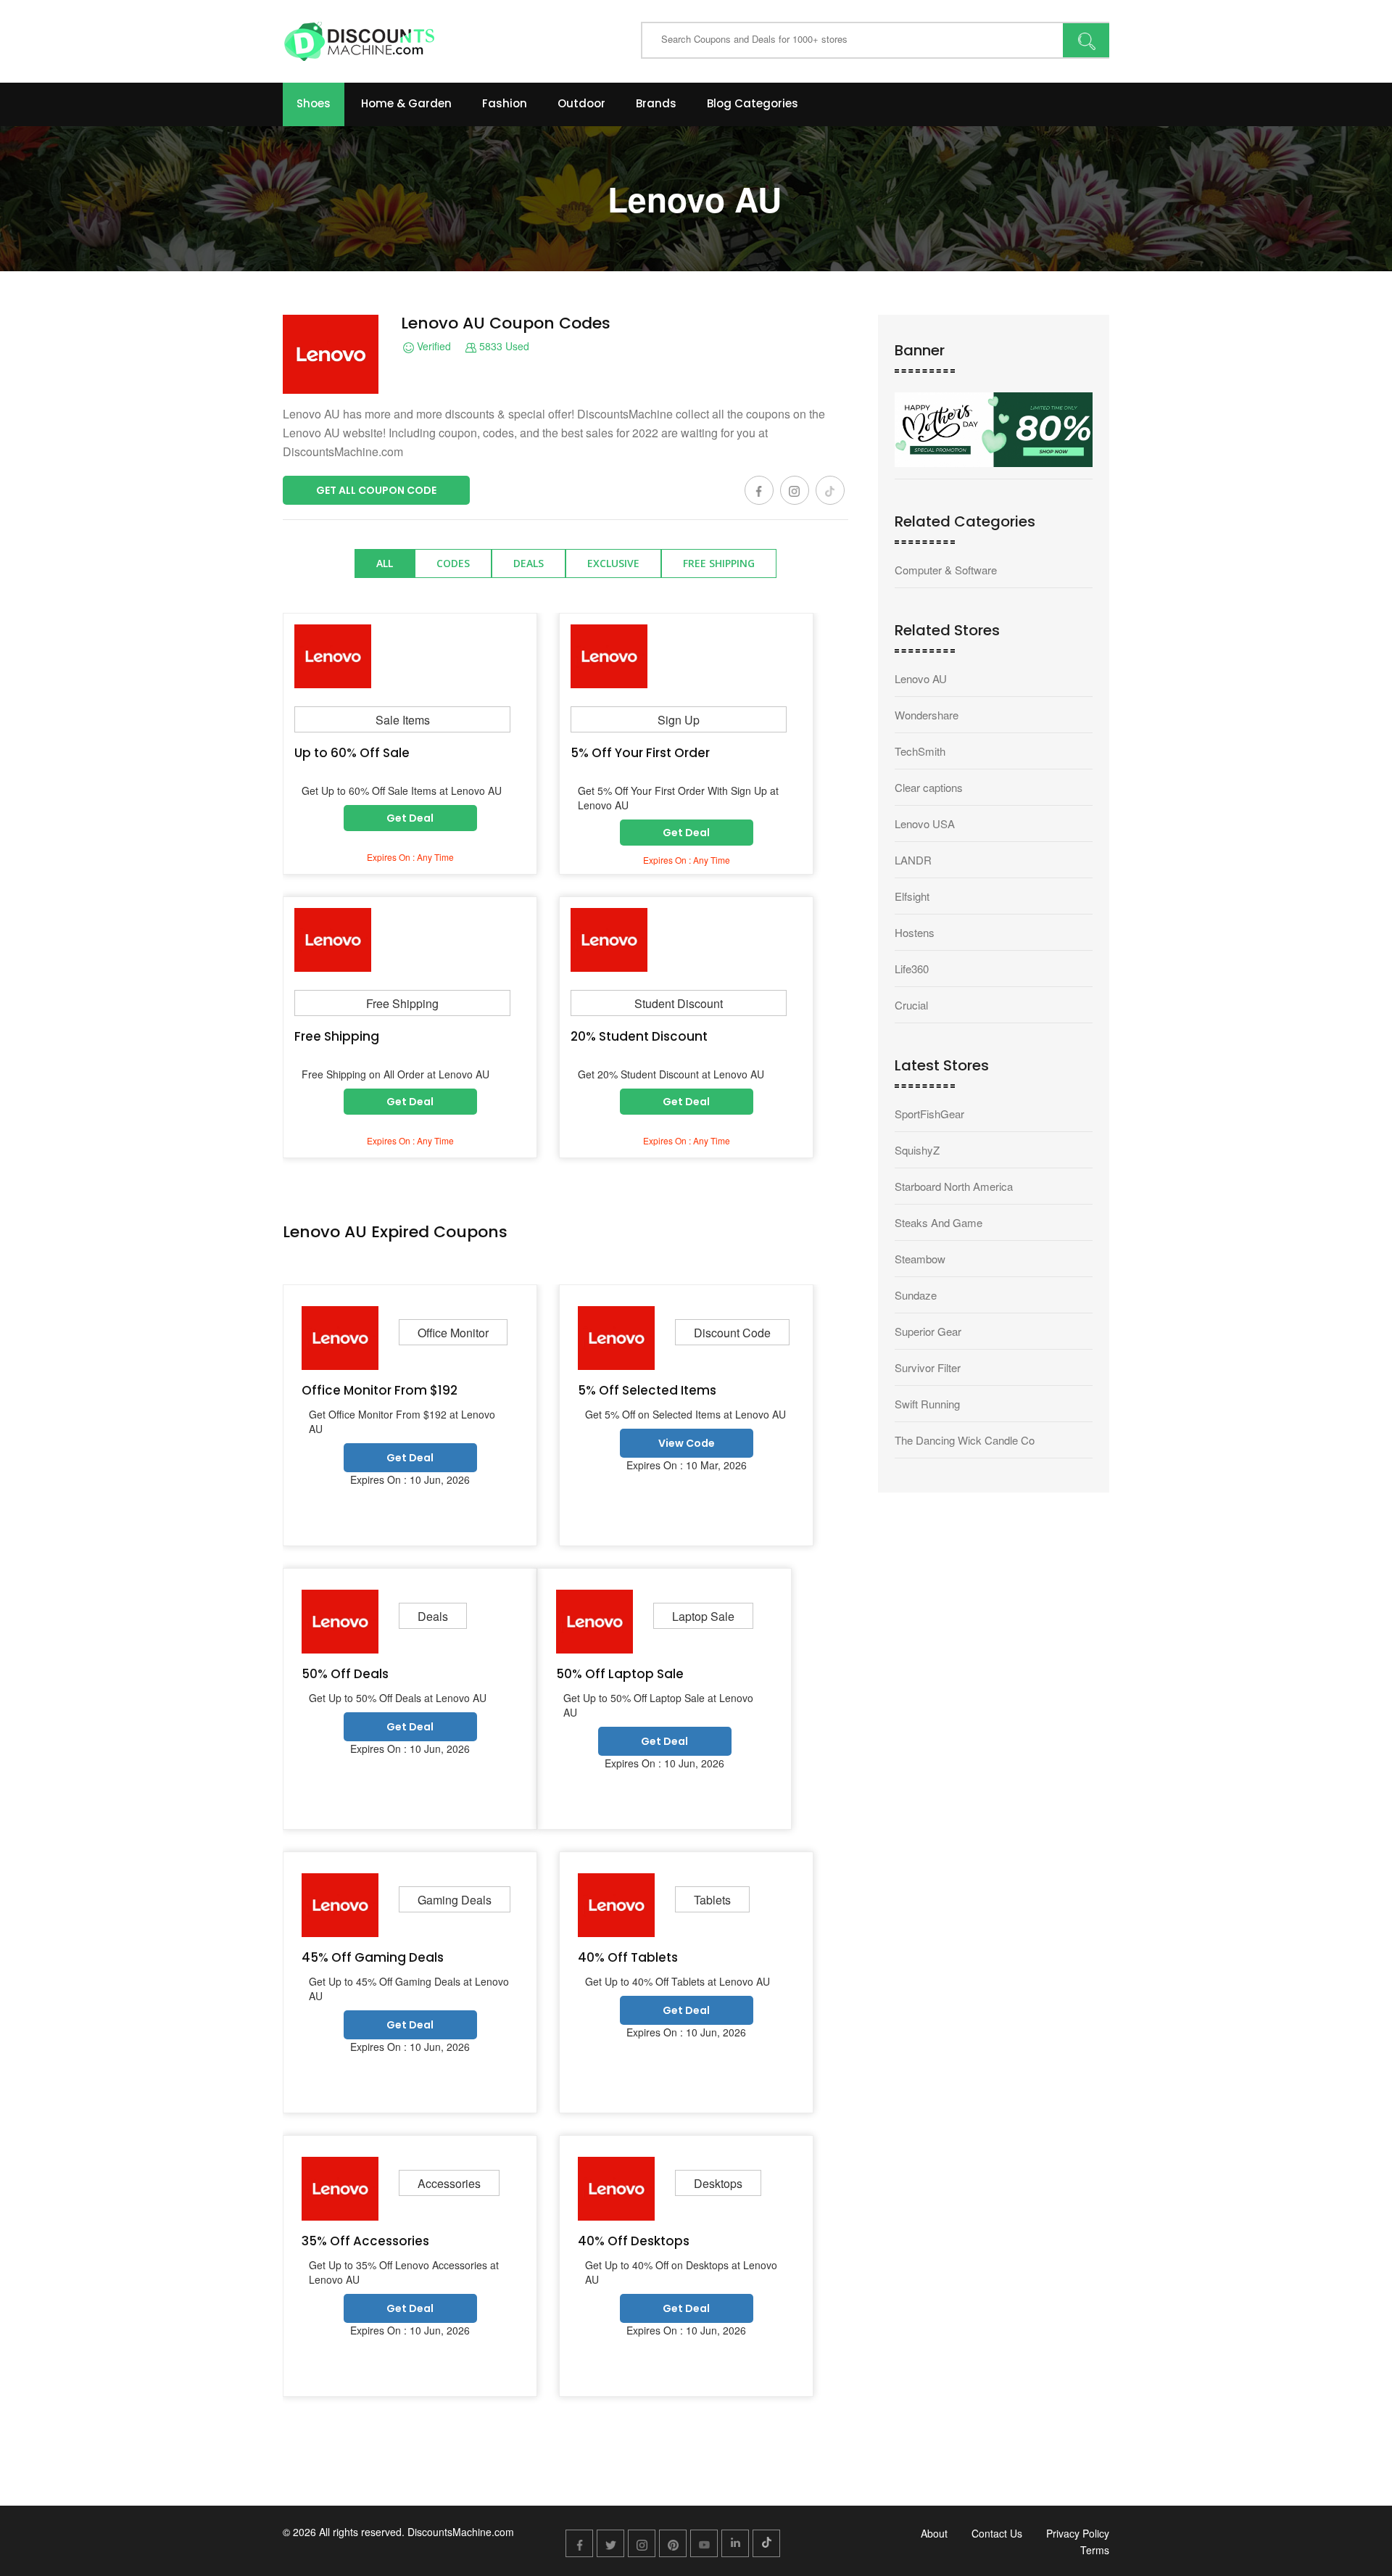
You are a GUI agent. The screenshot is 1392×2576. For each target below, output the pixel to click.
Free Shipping (719, 563)
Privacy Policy (1078, 2533)
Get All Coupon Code (376, 490)
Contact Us (997, 2533)
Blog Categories (753, 103)
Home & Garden (406, 103)
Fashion (505, 103)
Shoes (314, 103)
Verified (432, 347)
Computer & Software (946, 570)
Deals (529, 563)
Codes (453, 563)
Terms (1095, 2550)
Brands (656, 103)
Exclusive (613, 563)
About (934, 2533)
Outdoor (581, 103)
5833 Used (503, 347)
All (385, 563)
